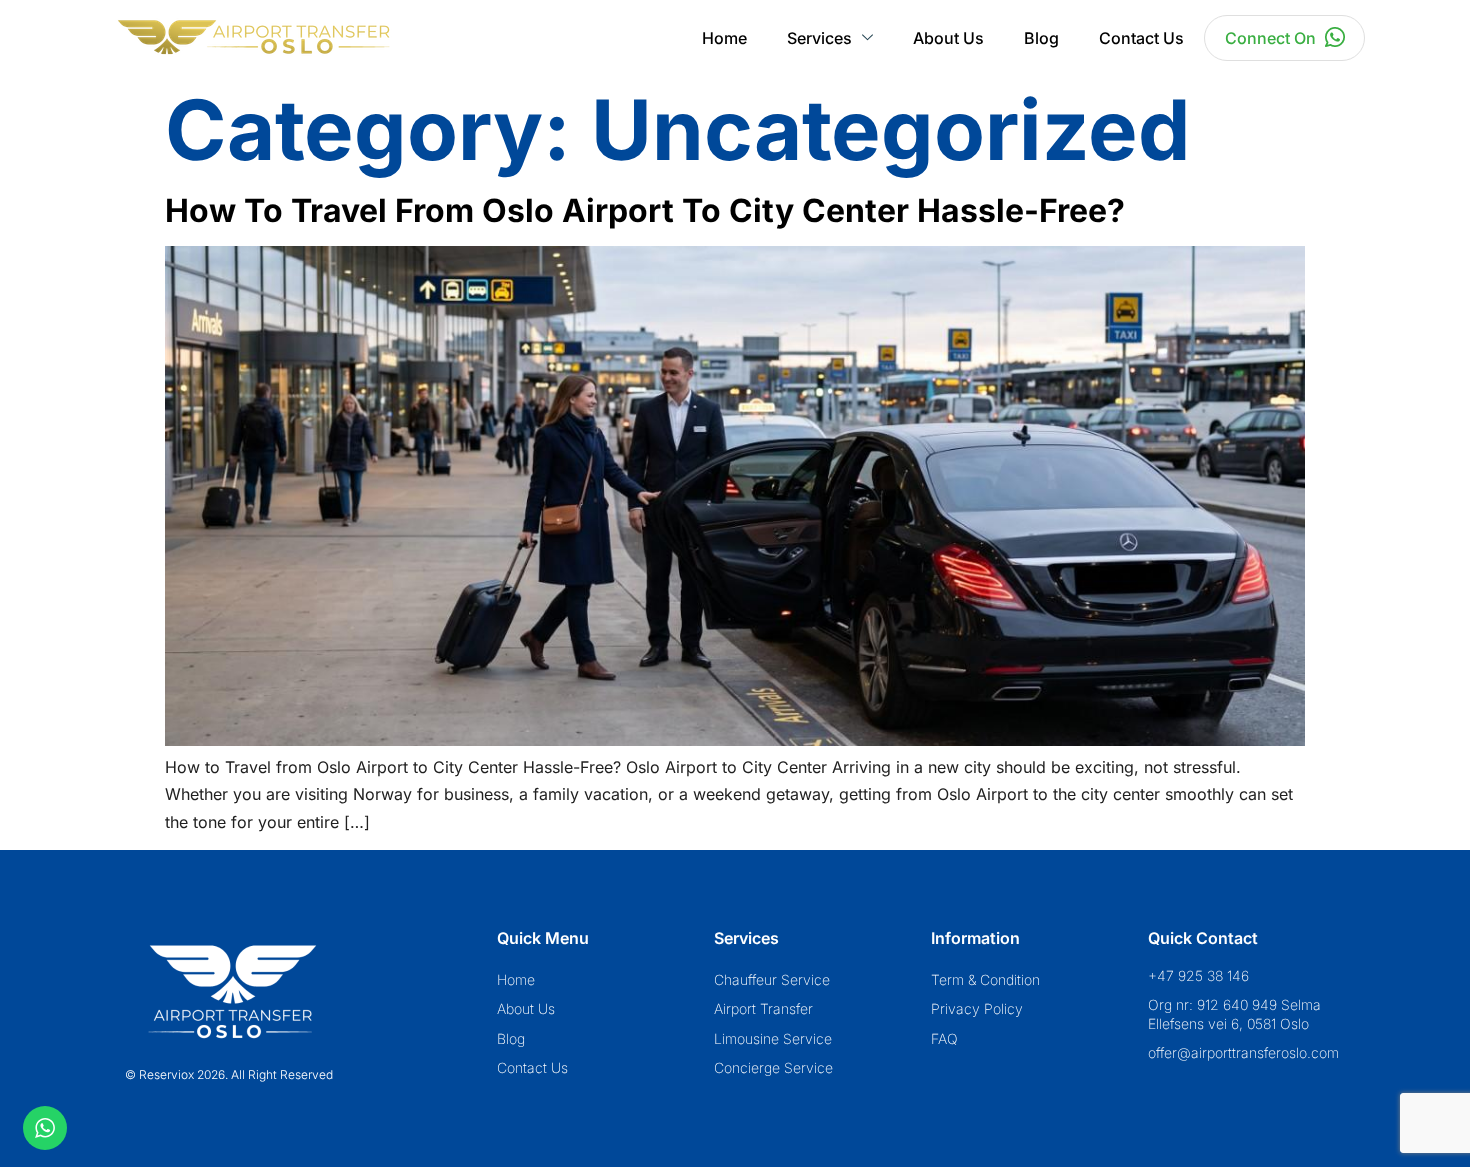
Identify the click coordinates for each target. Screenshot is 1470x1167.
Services (819, 38)
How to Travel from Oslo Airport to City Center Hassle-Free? (645, 210)
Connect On (1270, 38)
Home (724, 38)
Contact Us (1141, 38)
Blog (1041, 38)
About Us (948, 38)
